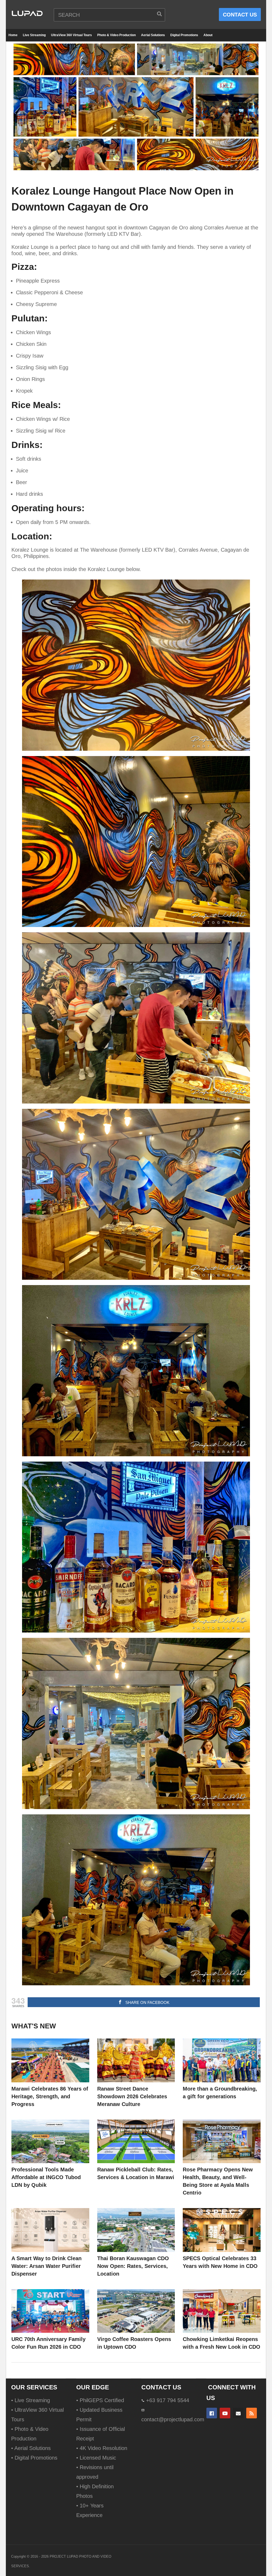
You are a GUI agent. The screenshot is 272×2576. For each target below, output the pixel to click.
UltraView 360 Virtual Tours (71, 35)
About (208, 35)
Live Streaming (34, 35)
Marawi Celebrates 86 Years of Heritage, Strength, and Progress (50, 2096)
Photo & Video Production (116, 35)
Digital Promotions (184, 35)
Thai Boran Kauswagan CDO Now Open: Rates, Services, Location (133, 2266)
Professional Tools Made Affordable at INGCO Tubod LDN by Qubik (46, 2177)
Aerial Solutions (153, 35)
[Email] (238, 2413)
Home (13, 35)
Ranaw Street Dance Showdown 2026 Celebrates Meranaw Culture (132, 2096)
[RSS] (252, 2413)
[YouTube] (225, 2413)
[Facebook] (212, 2413)
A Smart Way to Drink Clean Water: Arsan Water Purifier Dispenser (46, 2266)
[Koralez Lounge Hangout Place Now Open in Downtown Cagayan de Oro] (50, 2060)
